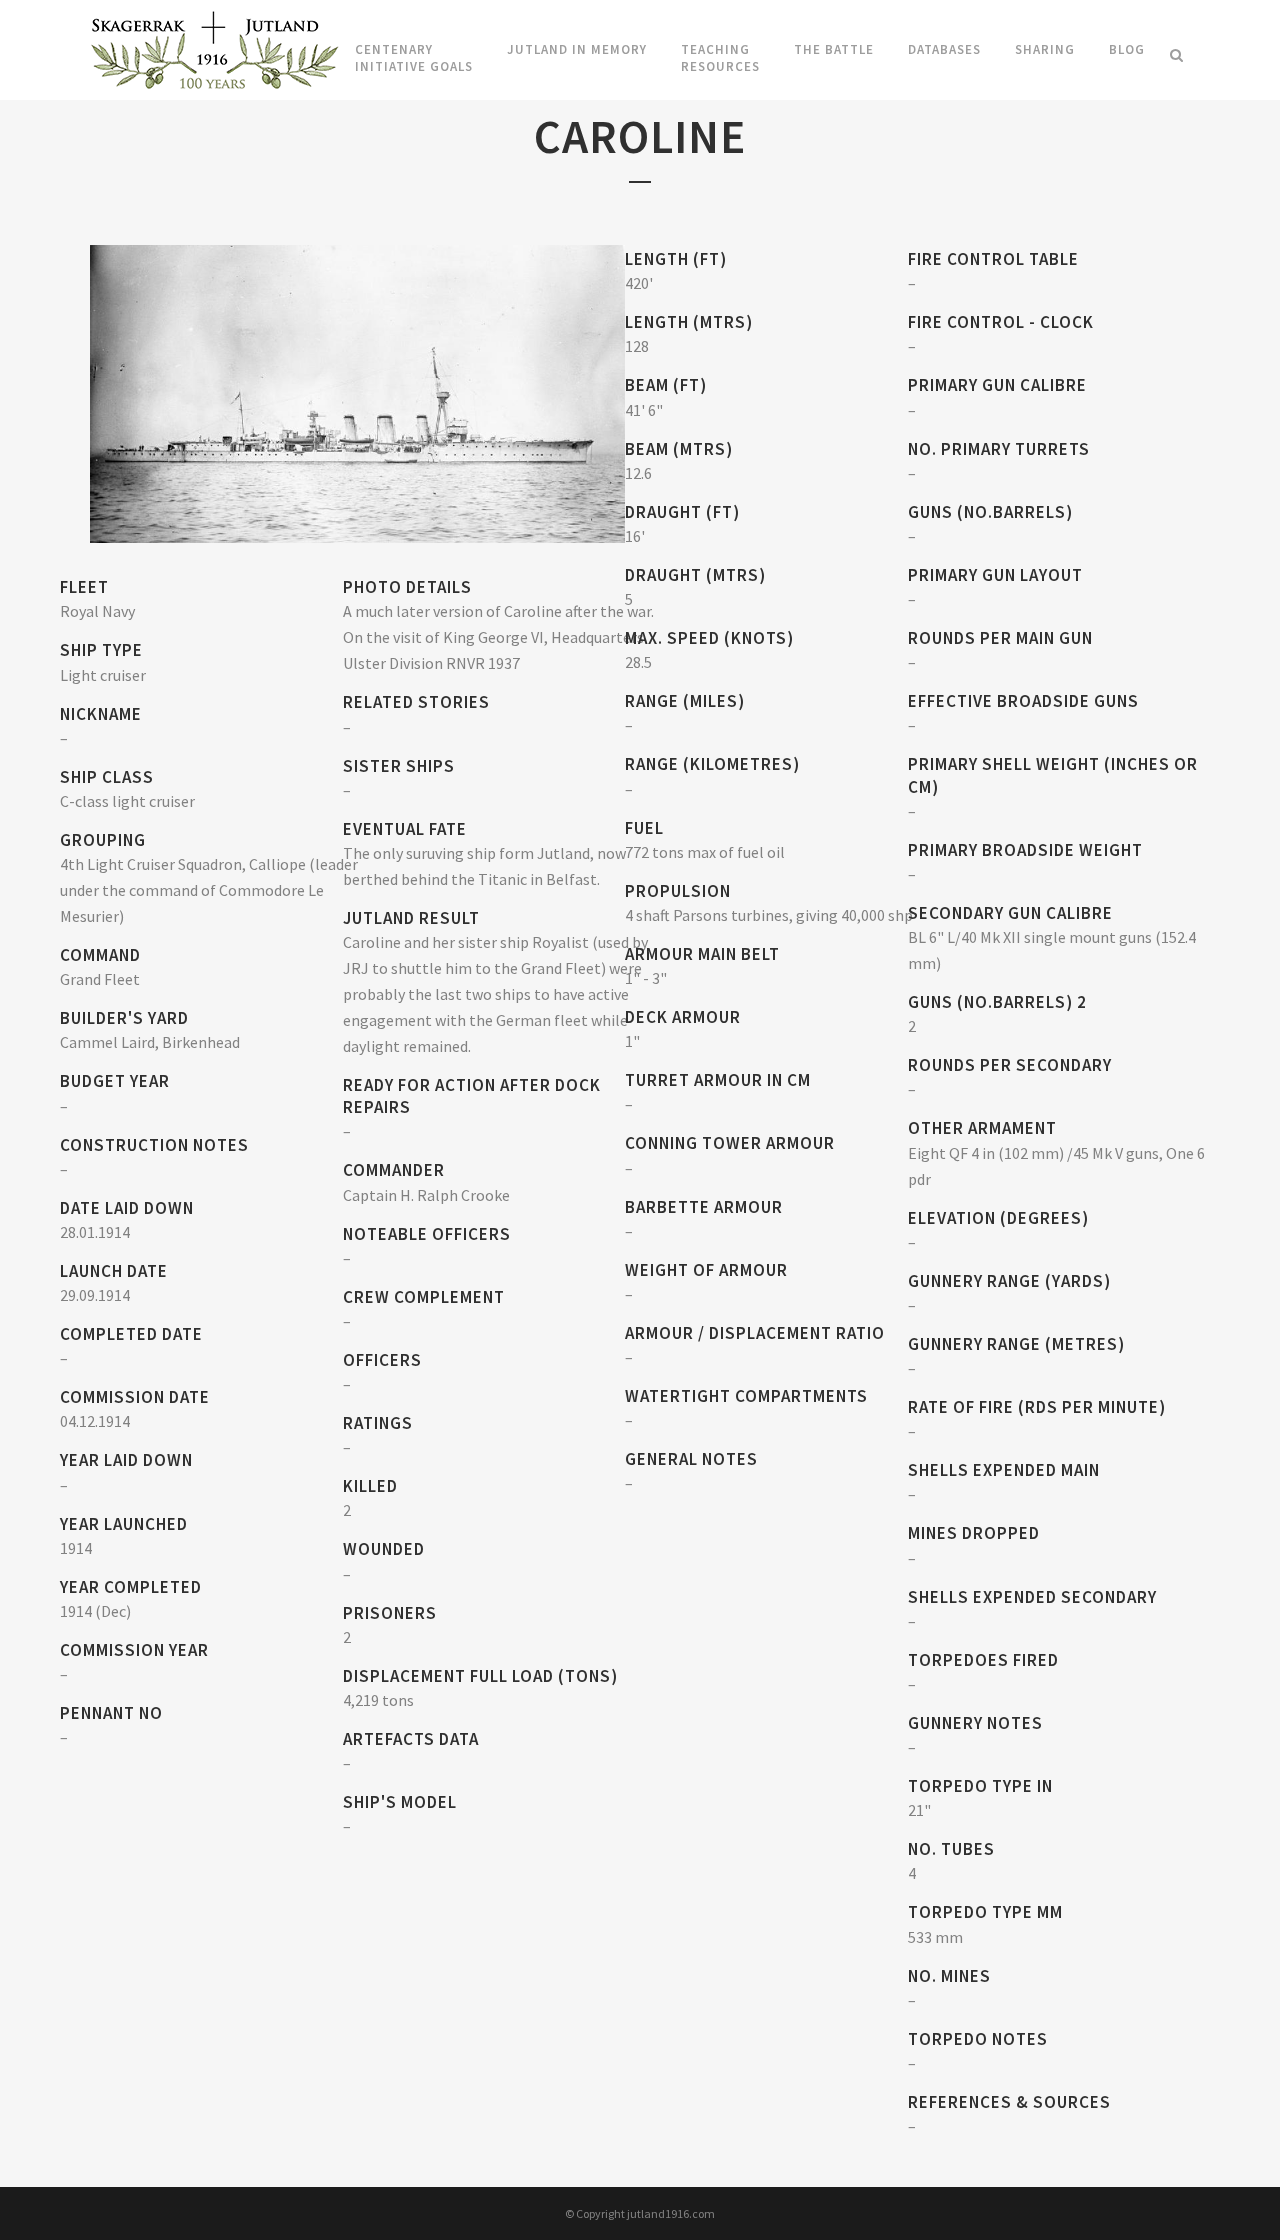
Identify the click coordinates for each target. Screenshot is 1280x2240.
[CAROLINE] (357, 392)
